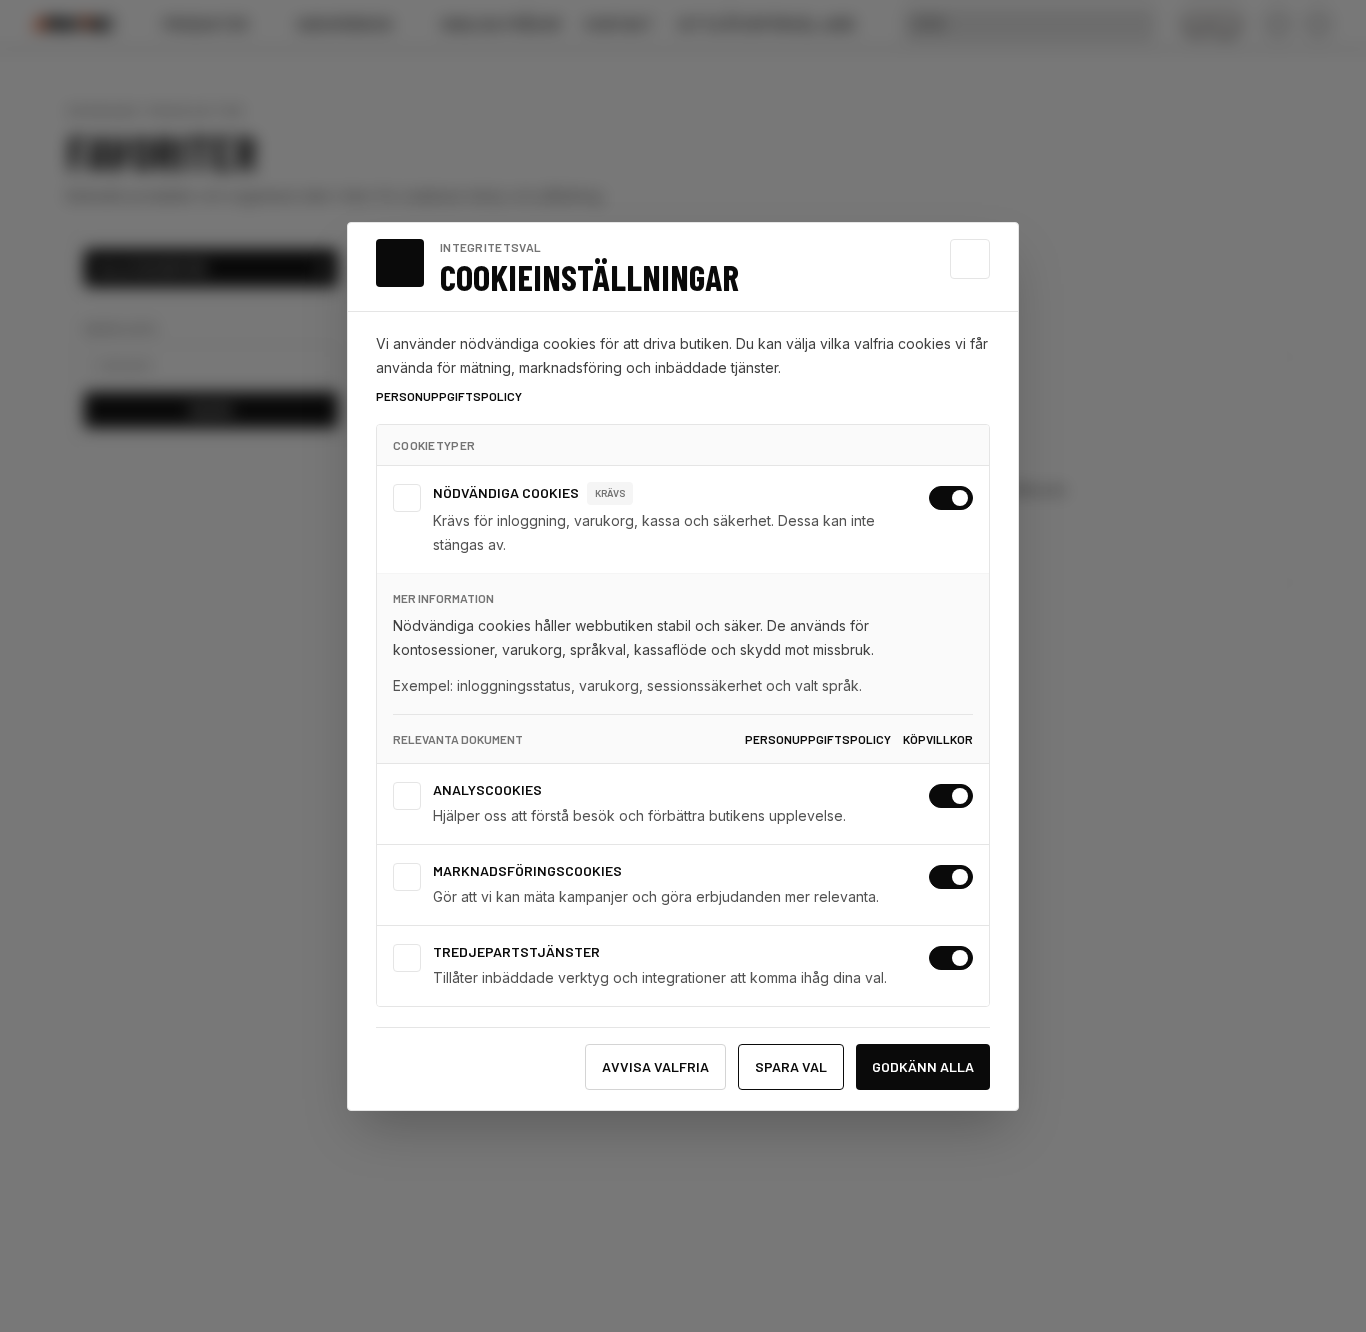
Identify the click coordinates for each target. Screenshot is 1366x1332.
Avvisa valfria (655, 1066)
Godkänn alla (923, 1066)
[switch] (951, 498)
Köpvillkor (938, 739)
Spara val (791, 1066)
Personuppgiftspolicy (449, 396)
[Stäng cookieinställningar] (970, 259)
